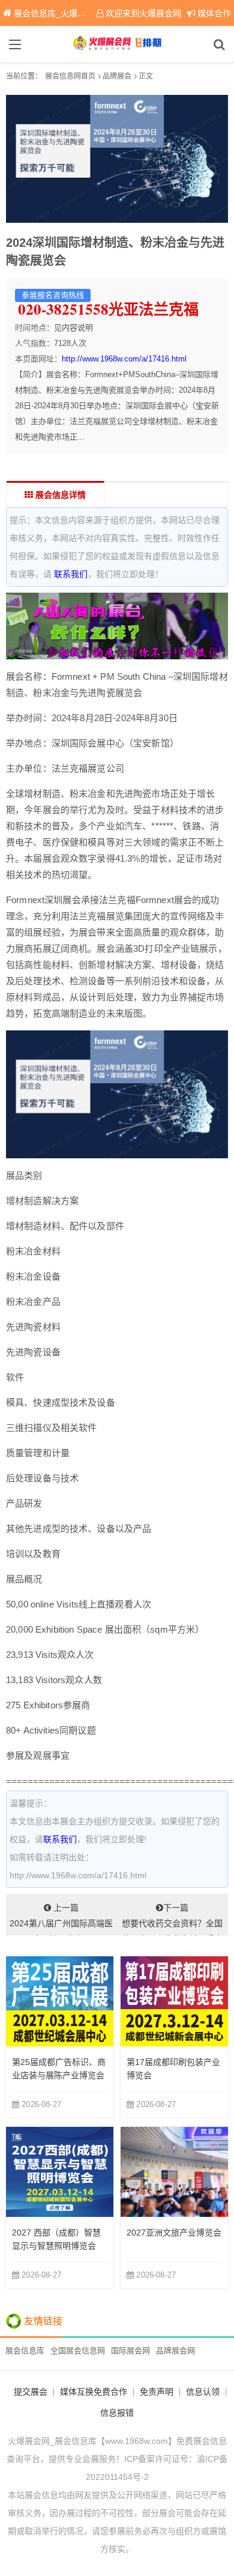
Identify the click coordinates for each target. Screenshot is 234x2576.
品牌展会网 (175, 2351)
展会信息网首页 (70, 76)
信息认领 (203, 2392)
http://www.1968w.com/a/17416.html (124, 359)
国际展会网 (130, 2351)
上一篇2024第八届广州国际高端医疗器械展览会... (61, 1919)
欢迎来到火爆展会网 (143, 13)
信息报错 (117, 2413)
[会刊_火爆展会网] (117, 44)
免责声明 (157, 2392)
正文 (146, 76)
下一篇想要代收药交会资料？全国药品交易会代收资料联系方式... (172, 1919)
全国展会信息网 (78, 2351)
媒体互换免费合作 (94, 2392)
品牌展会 (117, 76)
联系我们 (71, 574)
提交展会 (31, 2392)
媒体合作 (214, 13)
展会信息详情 (59, 495)
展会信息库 (25, 2351)
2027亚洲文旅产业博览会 (174, 2233)
